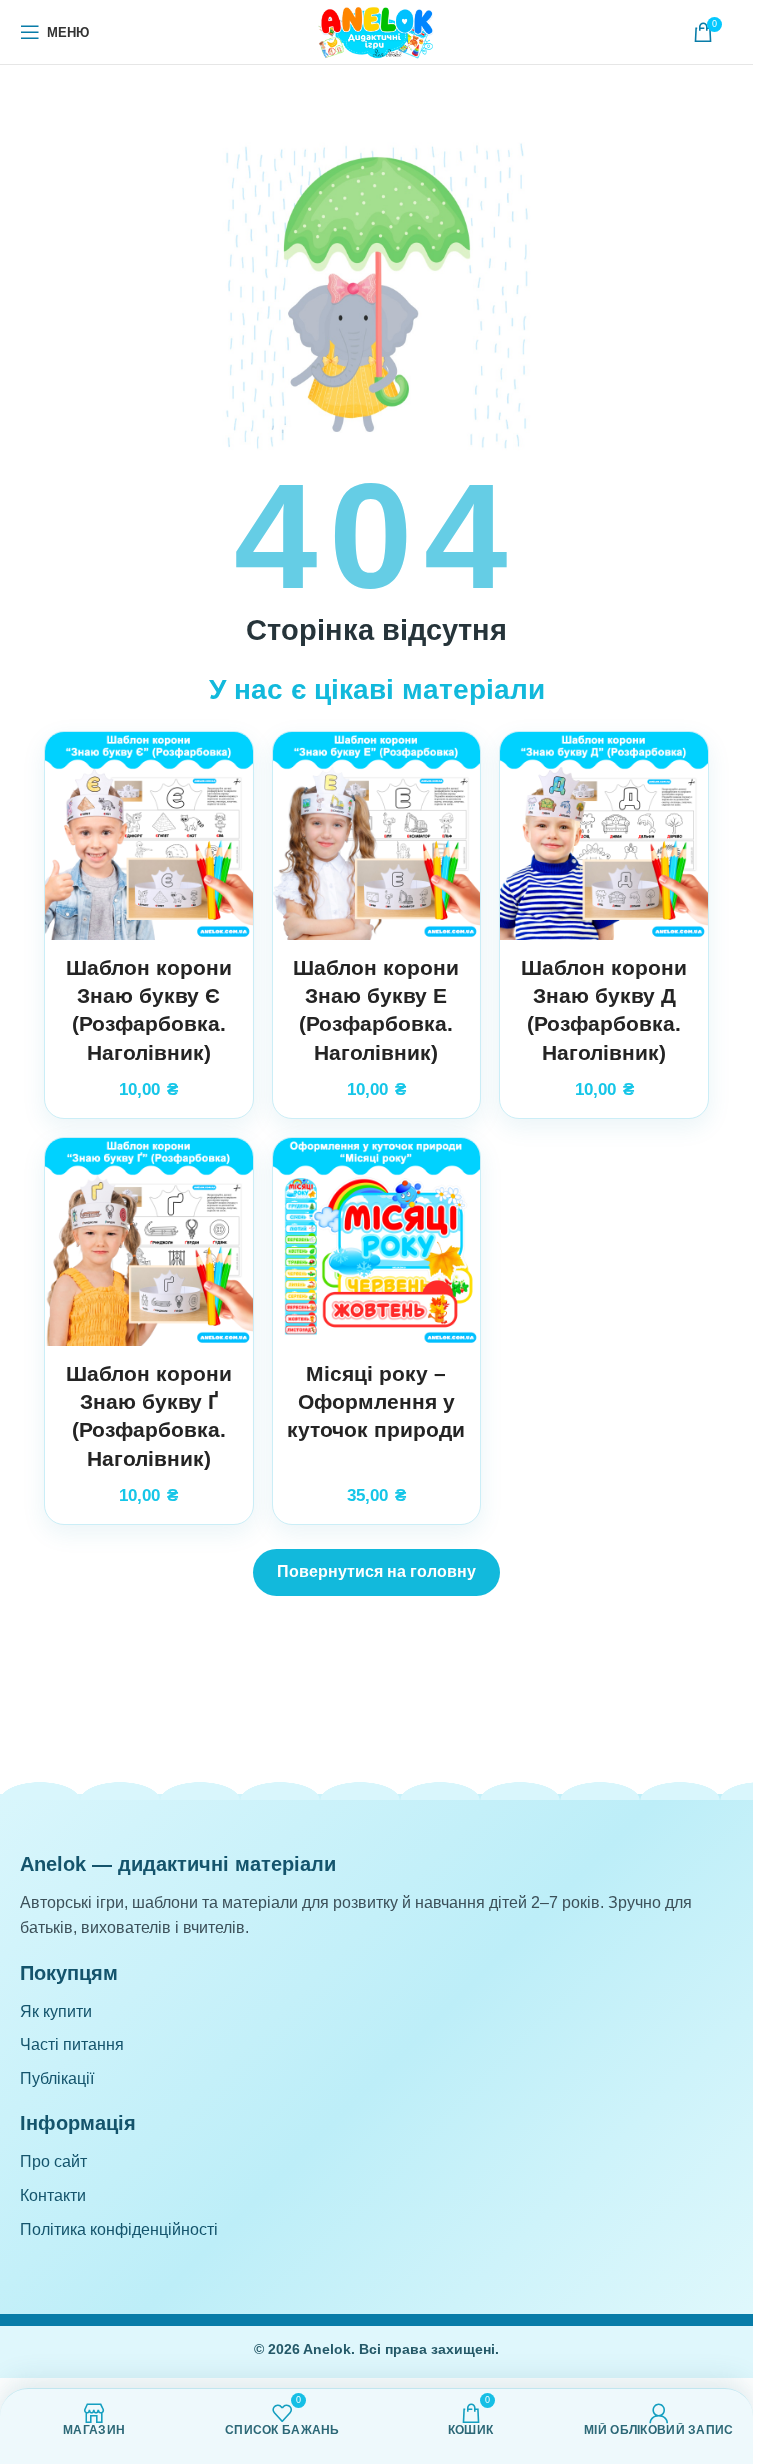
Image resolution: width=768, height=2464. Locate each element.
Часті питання (72, 2044)
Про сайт (53, 2161)
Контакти (53, 2195)
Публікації (57, 2078)
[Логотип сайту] (377, 30)
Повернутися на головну (376, 1571)
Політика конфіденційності (119, 2229)
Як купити (56, 2011)
